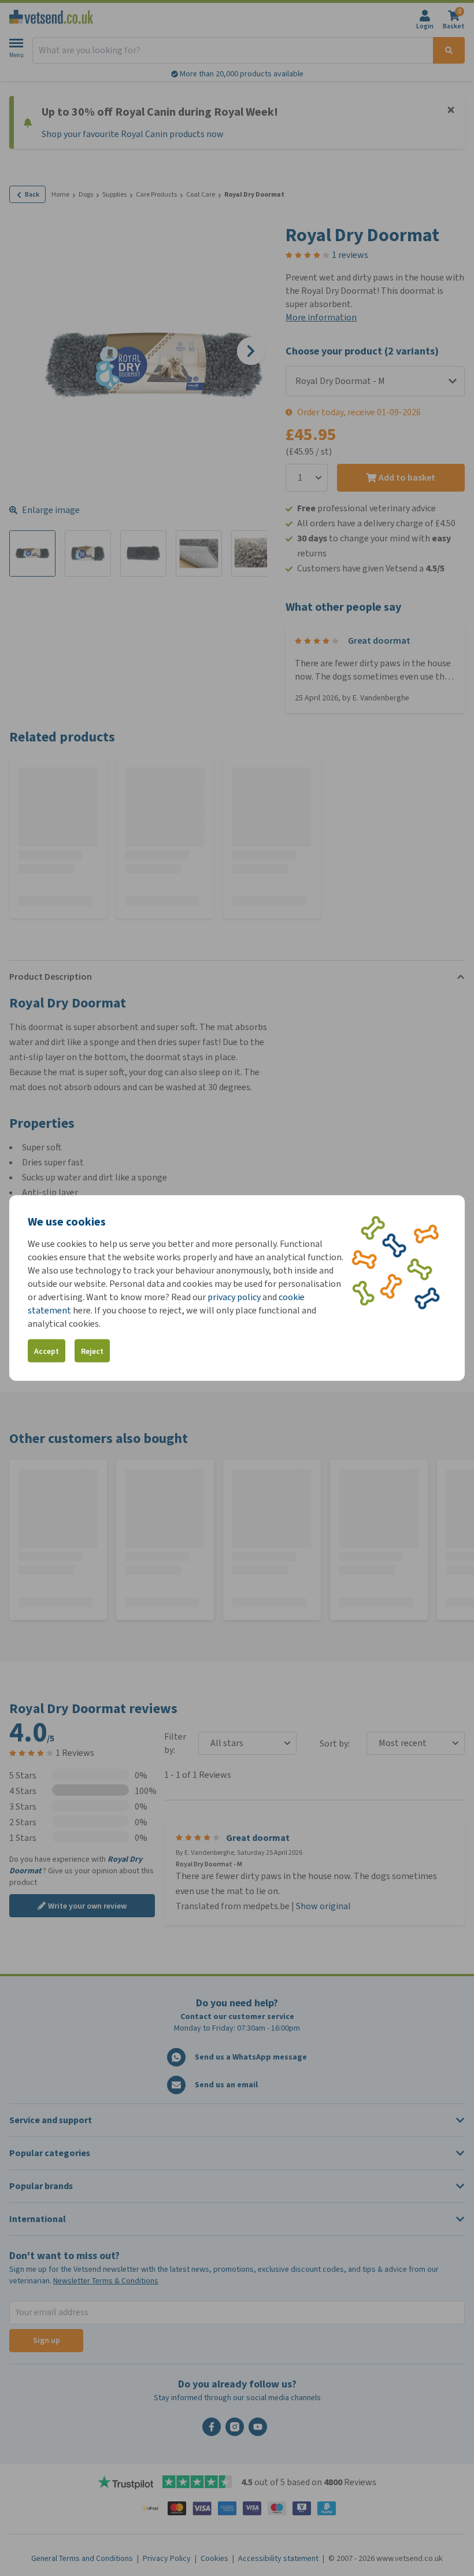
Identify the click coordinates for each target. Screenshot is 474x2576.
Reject (92, 1351)
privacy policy (234, 1297)
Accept (47, 1351)
